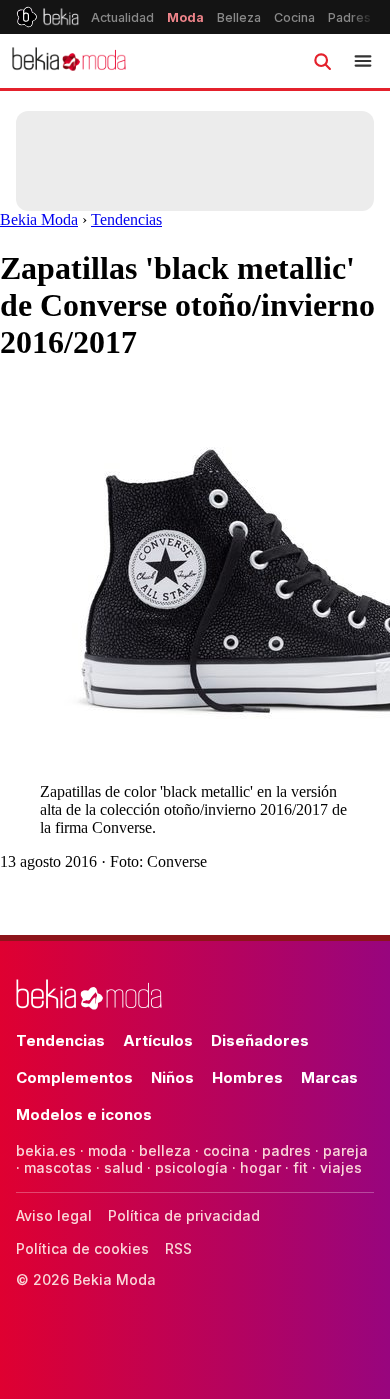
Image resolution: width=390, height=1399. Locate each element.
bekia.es (46, 1150)
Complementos (74, 1077)
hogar (260, 1167)
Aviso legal (54, 1215)
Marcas (329, 1077)
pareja (345, 1150)
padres (286, 1150)
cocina (226, 1150)
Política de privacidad (184, 1215)
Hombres (247, 1077)
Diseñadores (260, 1040)
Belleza (239, 17)
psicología (191, 1167)
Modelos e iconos (84, 1114)
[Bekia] (47, 17)
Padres (349, 17)
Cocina (294, 17)
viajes (341, 1167)
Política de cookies (82, 1248)
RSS (178, 1248)
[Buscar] (322, 61)
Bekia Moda (39, 219)
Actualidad (122, 17)
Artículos (158, 1040)
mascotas (58, 1167)
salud (123, 1167)
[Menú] (363, 61)
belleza (165, 1150)
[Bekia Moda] (69, 61)
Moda (185, 17)
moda (107, 1150)
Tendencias (126, 219)
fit (300, 1167)
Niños (172, 1077)
